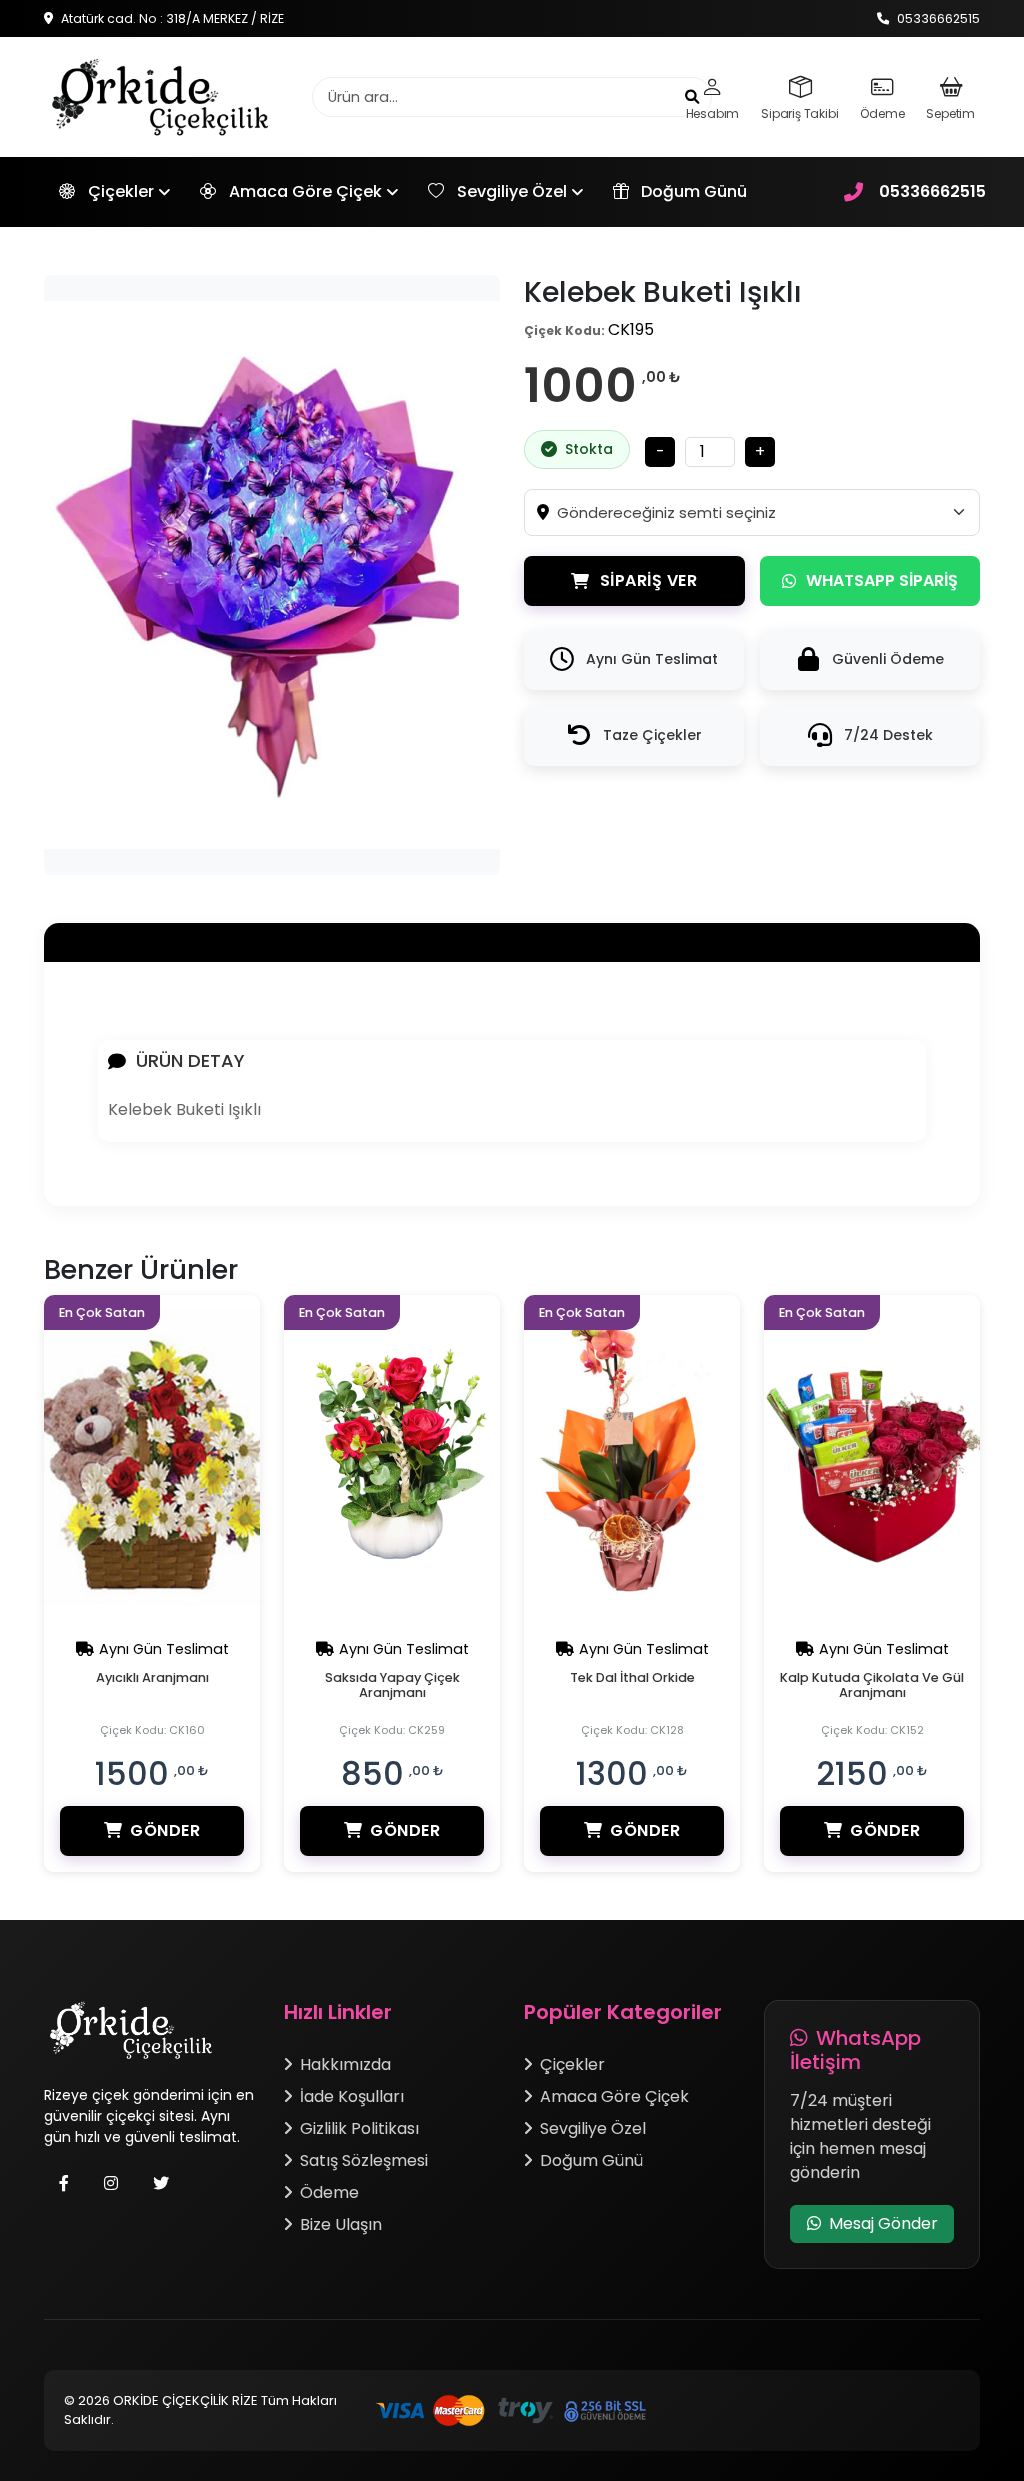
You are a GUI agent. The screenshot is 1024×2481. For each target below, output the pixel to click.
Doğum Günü (692, 191)
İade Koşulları (352, 2096)
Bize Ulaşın (341, 2224)
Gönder (165, 1830)
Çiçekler (121, 191)
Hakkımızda (345, 2064)
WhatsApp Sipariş (882, 580)
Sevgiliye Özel (512, 191)
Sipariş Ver (649, 580)
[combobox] (768, 512)
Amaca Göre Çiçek (305, 191)
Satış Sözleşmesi (364, 2160)
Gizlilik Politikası (359, 2128)
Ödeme (329, 2192)
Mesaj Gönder (883, 2223)
